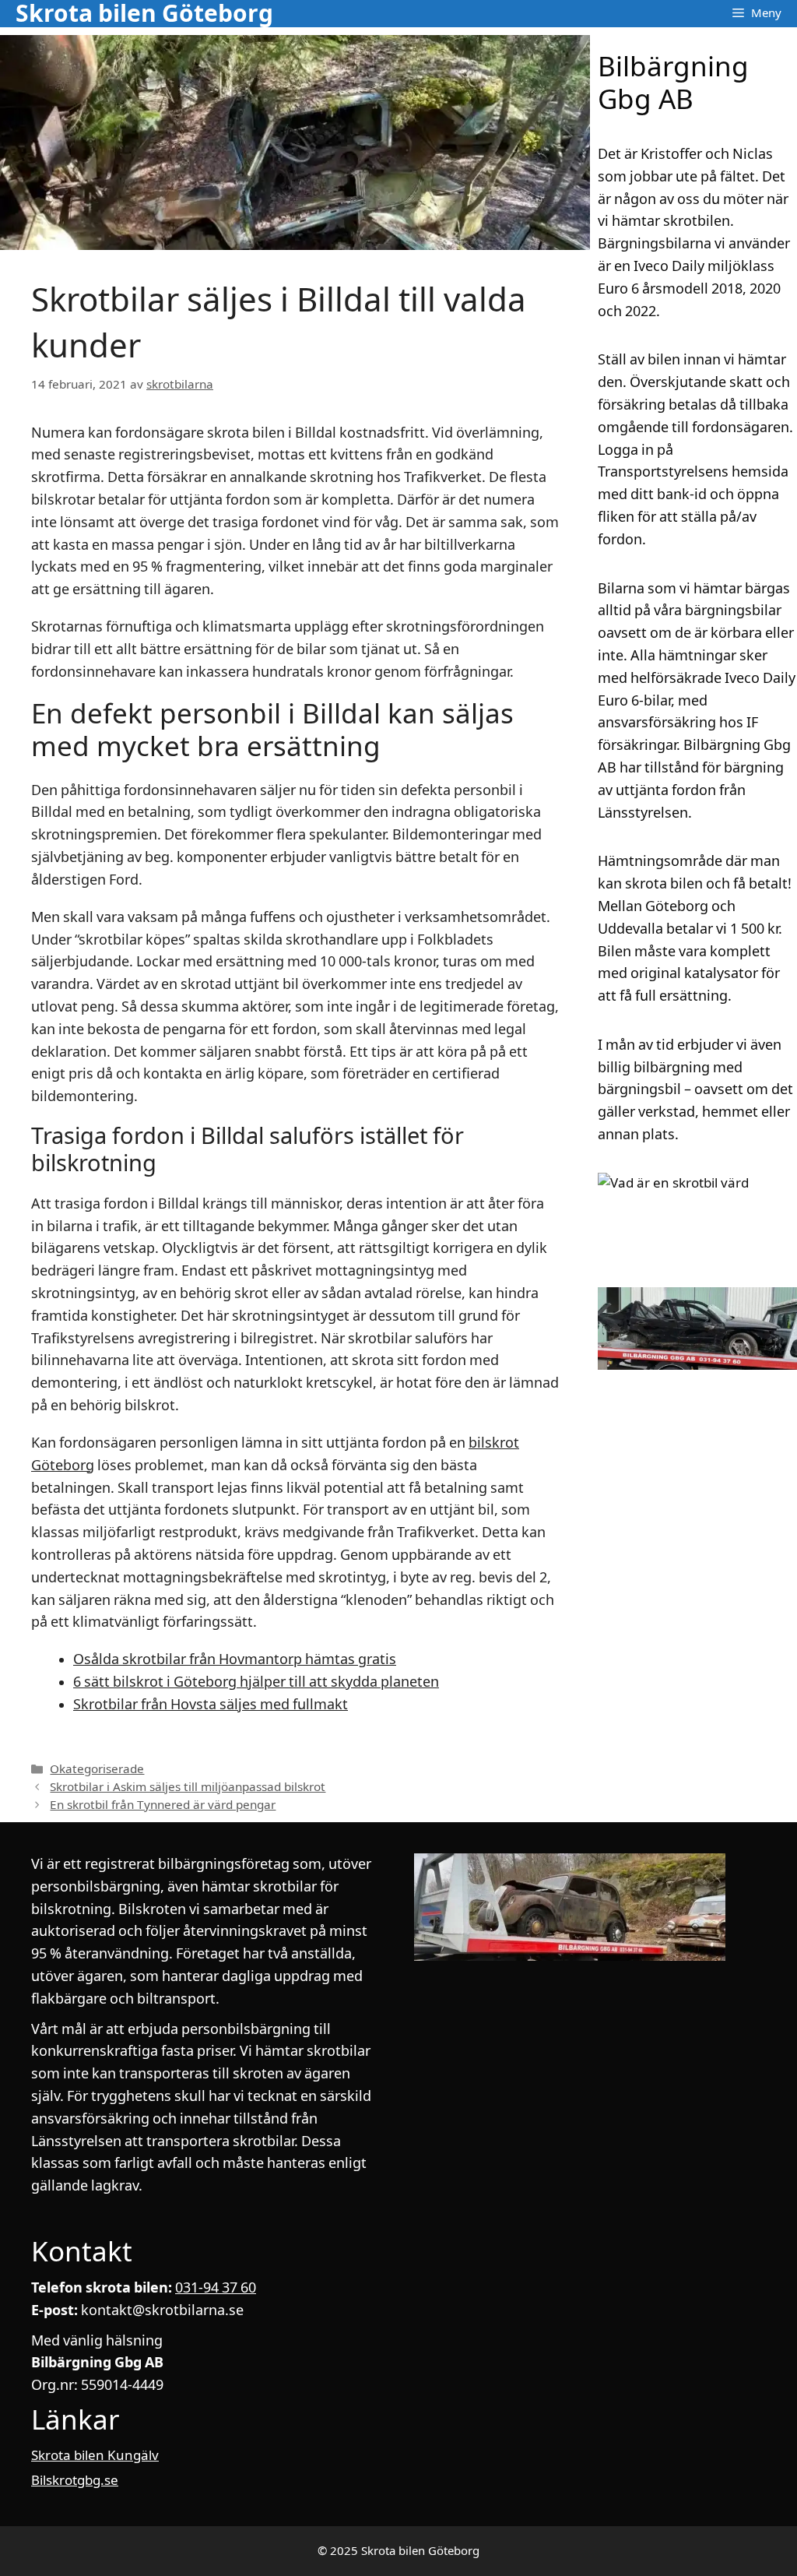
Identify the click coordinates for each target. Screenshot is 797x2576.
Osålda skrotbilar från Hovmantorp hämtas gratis (235, 1659)
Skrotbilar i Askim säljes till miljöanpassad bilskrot (188, 1787)
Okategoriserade (97, 1769)
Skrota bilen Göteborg (144, 14)
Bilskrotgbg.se (75, 2480)
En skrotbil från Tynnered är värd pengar (163, 1805)
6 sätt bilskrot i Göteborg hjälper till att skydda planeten (256, 1682)
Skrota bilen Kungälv (95, 2455)
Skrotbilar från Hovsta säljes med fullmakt (211, 1704)
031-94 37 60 (216, 2287)
